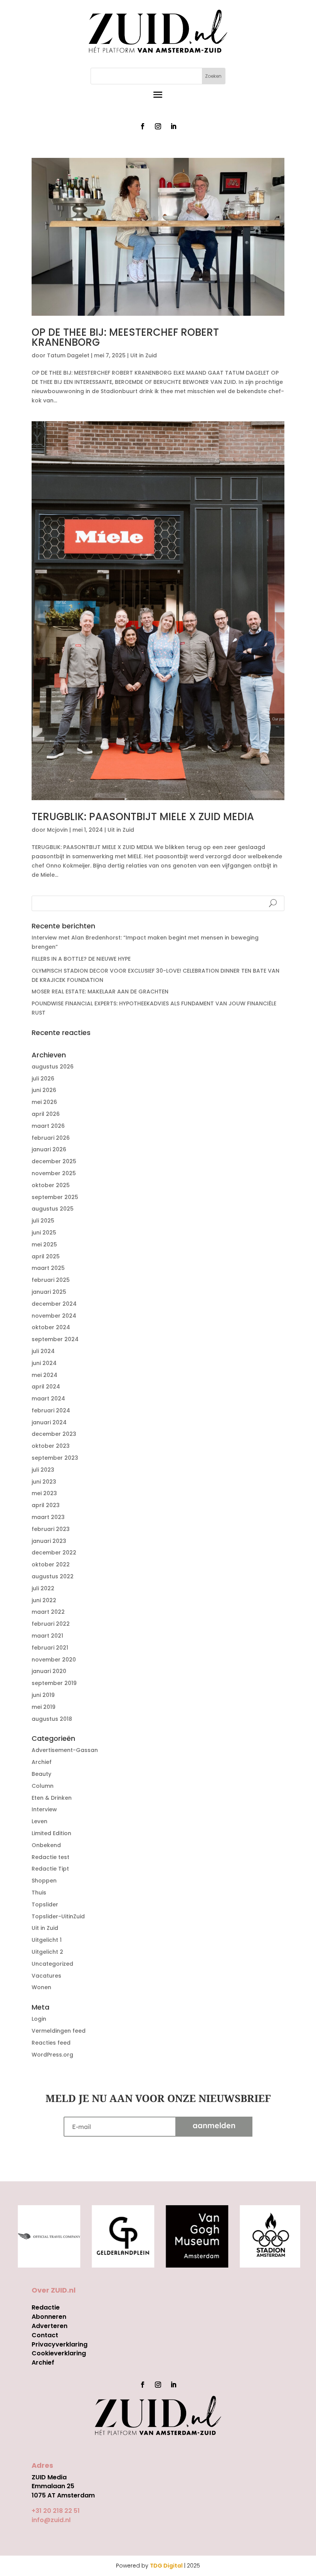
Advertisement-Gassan (65, 1750)
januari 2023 (49, 1541)
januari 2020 (49, 1671)
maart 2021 (47, 1636)
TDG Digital (166, 2566)
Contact (45, 2335)
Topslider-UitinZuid (58, 1916)
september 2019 (54, 1683)
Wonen (41, 1987)
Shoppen (44, 1881)
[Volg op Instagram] (158, 126)
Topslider (45, 1904)
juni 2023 (44, 1482)
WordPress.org (52, 2055)
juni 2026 (44, 1090)
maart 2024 (48, 1399)
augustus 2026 (53, 1067)
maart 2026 (48, 1126)
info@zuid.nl (51, 2520)
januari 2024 (49, 1422)
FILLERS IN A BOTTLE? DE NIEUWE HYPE (81, 959)
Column (43, 1786)
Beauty (41, 1774)
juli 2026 (43, 1079)
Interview (44, 1809)
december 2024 (54, 1304)
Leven (39, 1821)
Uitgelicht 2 (47, 1952)
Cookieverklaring (59, 2353)
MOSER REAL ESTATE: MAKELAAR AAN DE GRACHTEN (100, 992)
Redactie (46, 2307)
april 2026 (46, 1114)
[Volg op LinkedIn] (173, 126)
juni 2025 (44, 1233)
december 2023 (54, 1434)
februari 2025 (51, 1280)
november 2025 (54, 1173)
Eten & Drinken (52, 1798)
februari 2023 (51, 1529)
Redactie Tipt (50, 1869)
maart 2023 (48, 1517)
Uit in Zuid (144, 355)
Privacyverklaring (60, 2344)
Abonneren (49, 2317)
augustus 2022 (53, 1576)
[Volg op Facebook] (143, 126)
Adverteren (50, 2326)
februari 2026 (51, 1138)
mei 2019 (44, 1707)
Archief (42, 1762)
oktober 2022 (51, 1564)
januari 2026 (49, 1149)
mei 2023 (44, 1493)
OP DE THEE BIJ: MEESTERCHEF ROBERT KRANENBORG (125, 337)
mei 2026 (44, 1102)
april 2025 (46, 1256)
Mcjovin (57, 830)
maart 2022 (48, 1612)
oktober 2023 (51, 1446)
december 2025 (54, 1161)
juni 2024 (44, 1363)
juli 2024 (43, 1351)
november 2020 (54, 1660)
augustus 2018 (52, 1719)
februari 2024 (51, 1410)
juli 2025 (43, 1221)
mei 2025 (44, 1244)
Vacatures (46, 1976)
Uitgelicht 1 (47, 1940)
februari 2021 (50, 1648)
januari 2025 (49, 1292)
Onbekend (46, 1845)
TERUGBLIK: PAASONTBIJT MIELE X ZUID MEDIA (143, 817)
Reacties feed (51, 2043)
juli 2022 (43, 1588)
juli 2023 (43, 1470)
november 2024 (54, 1316)
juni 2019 (43, 1695)
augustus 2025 (53, 1209)
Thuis (39, 1893)
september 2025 (55, 1197)
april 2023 (46, 1505)
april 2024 (46, 1387)
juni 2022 (44, 1600)
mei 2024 (45, 1375)
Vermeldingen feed (59, 2031)
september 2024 (55, 1339)
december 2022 (54, 1553)
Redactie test (50, 1857)
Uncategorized (52, 1964)
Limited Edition (51, 1833)
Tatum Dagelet (68, 355)
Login (39, 2019)
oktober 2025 (51, 1185)
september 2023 (55, 1458)
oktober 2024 (51, 1327)
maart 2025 (48, 1268)
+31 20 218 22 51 (56, 2511)
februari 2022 (51, 1624)
